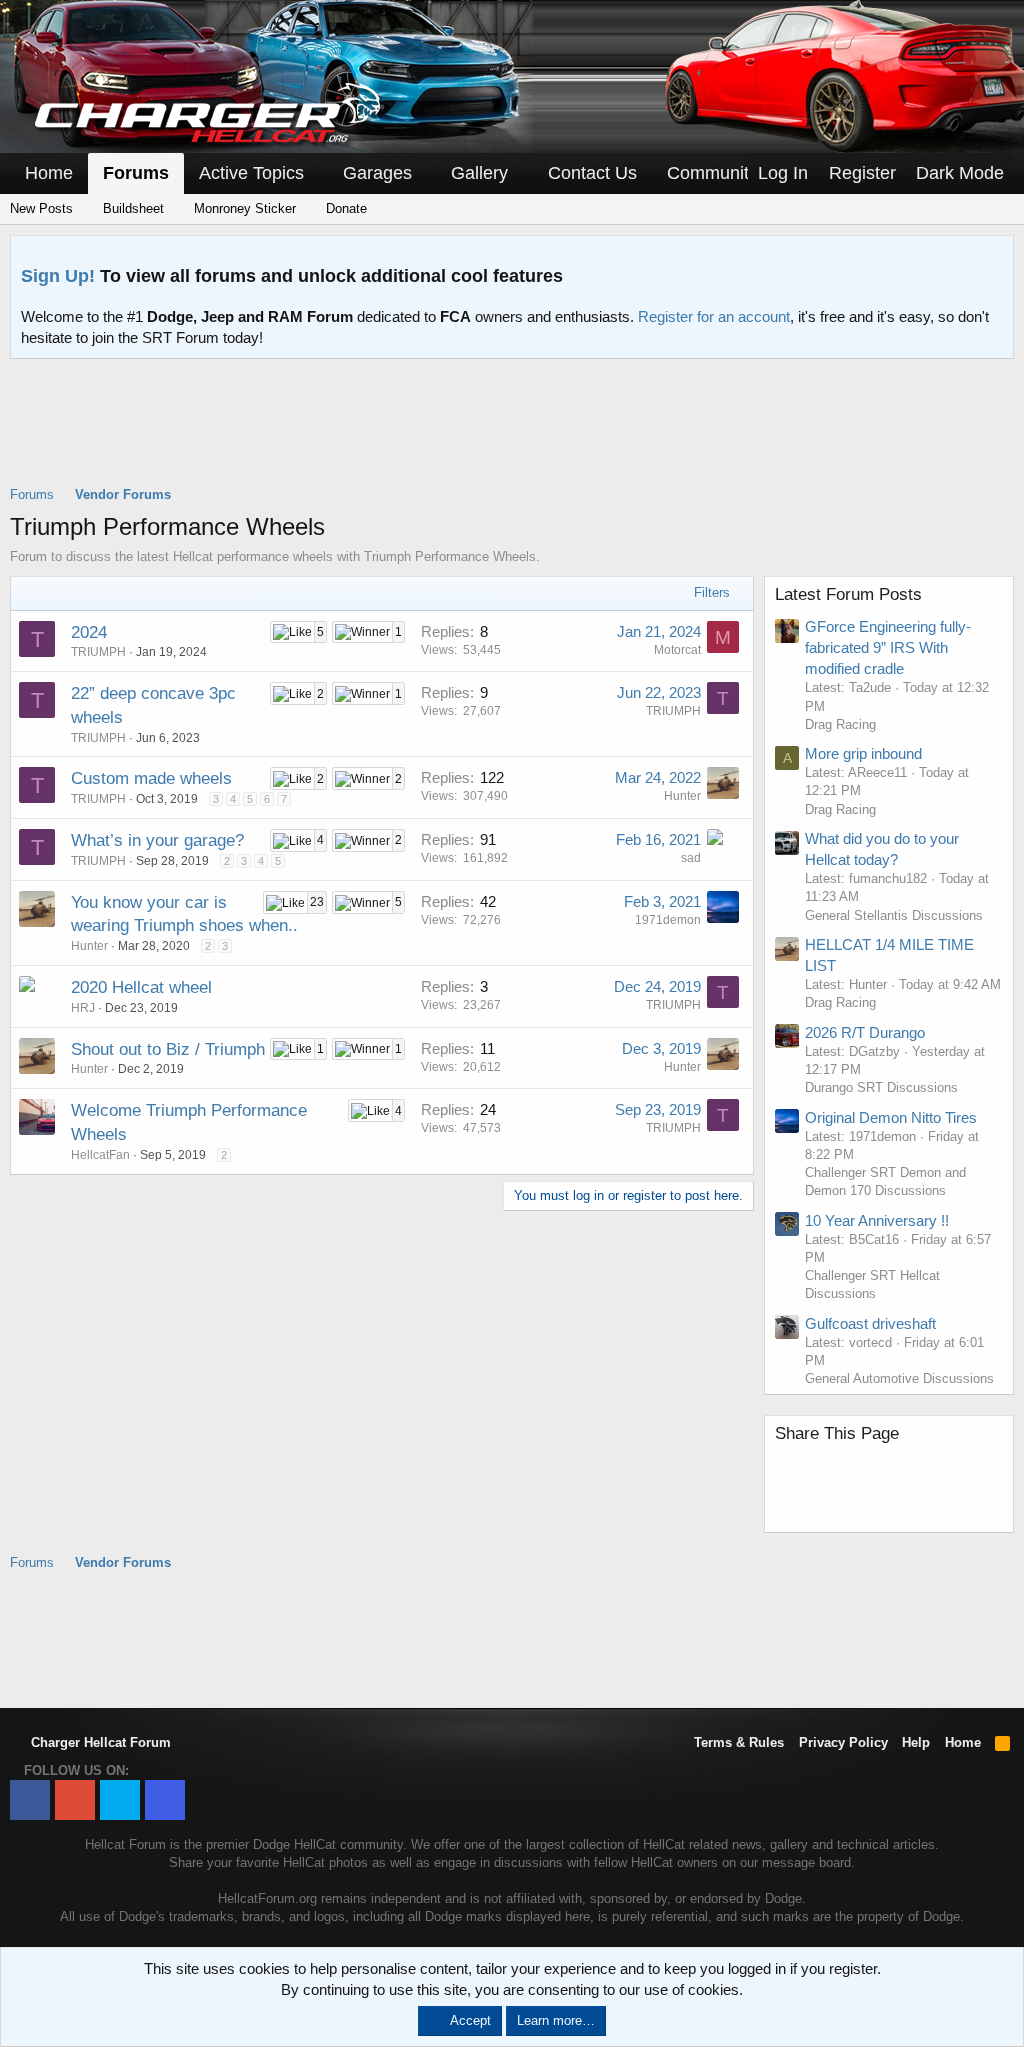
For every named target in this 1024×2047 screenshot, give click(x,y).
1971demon (668, 920)
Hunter (682, 796)
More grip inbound (863, 753)
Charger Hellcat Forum (99, 1742)
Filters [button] (712, 592)
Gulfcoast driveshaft (870, 1323)
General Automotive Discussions (899, 1378)
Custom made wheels (151, 778)
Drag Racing (840, 724)
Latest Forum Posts (848, 594)
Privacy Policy (843, 1742)
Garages (377, 173)
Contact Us (592, 173)
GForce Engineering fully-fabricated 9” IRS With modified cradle (888, 647)
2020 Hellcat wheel (141, 987)
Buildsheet (131, 208)
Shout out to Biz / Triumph (168, 1049)
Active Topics (251, 173)
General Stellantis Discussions (894, 915)
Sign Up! (58, 276)
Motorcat (677, 650)
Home (49, 173)
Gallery (479, 173)
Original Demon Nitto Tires (891, 1117)
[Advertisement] (512, 435)
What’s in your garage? (157, 840)
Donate (344, 208)
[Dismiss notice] (994, 256)
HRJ (83, 1008)
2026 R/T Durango (865, 1032)
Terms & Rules (739, 1742)
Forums (136, 173)
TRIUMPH (98, 652)
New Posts (41, 208)
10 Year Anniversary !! (877, 1220)
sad (691, 858)
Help (916, 1742)
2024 (89, 632)
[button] (318, 173)
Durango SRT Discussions (881, 1087)
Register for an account (714, 316)
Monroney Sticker (243, 208)
